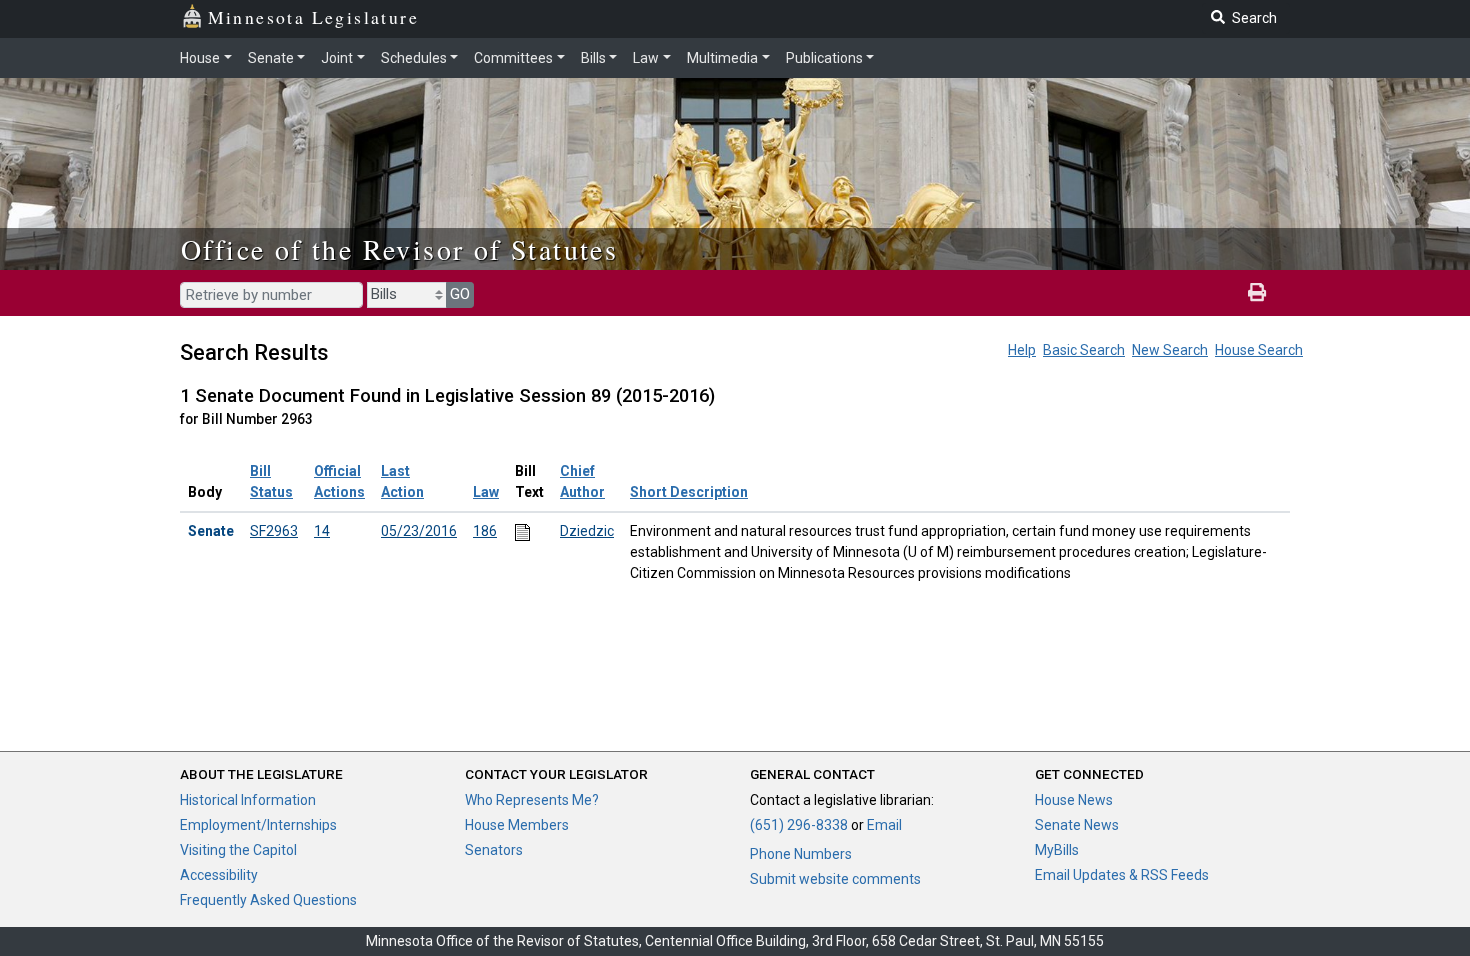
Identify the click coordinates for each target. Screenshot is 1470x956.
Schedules (414, 58)
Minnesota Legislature (313, 17)
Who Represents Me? (532, 800)
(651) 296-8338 (799, 825)
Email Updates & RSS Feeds (1122, 875)
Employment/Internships (258, 825)
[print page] (1257, 293)
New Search (1170, 350)
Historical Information (248, 800)
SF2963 (274, 531)
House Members (517, 825)
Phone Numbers (801, 854)
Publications (824, 58)
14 (322, 531)
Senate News (1077, 825)
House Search (1259, 350)
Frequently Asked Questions (268, 900)
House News (1074, 800)
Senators (494, 850)
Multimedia (722, 58)
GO (460, 294)
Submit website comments (835, 879)
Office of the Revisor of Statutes (399, 249)
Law (646, 58)
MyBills (1057, 850)
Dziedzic (587, 531)
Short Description (689, 492)
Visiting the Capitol (238, 850)
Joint (337, 58)
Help (1022, 350)
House (200, 58)
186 (485, 531)
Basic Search (1084, 350)
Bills (593, 58)
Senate (271, 58)
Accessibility (219, 875)
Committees (513, 58)
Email (884, 825)
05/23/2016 (419, 531)
